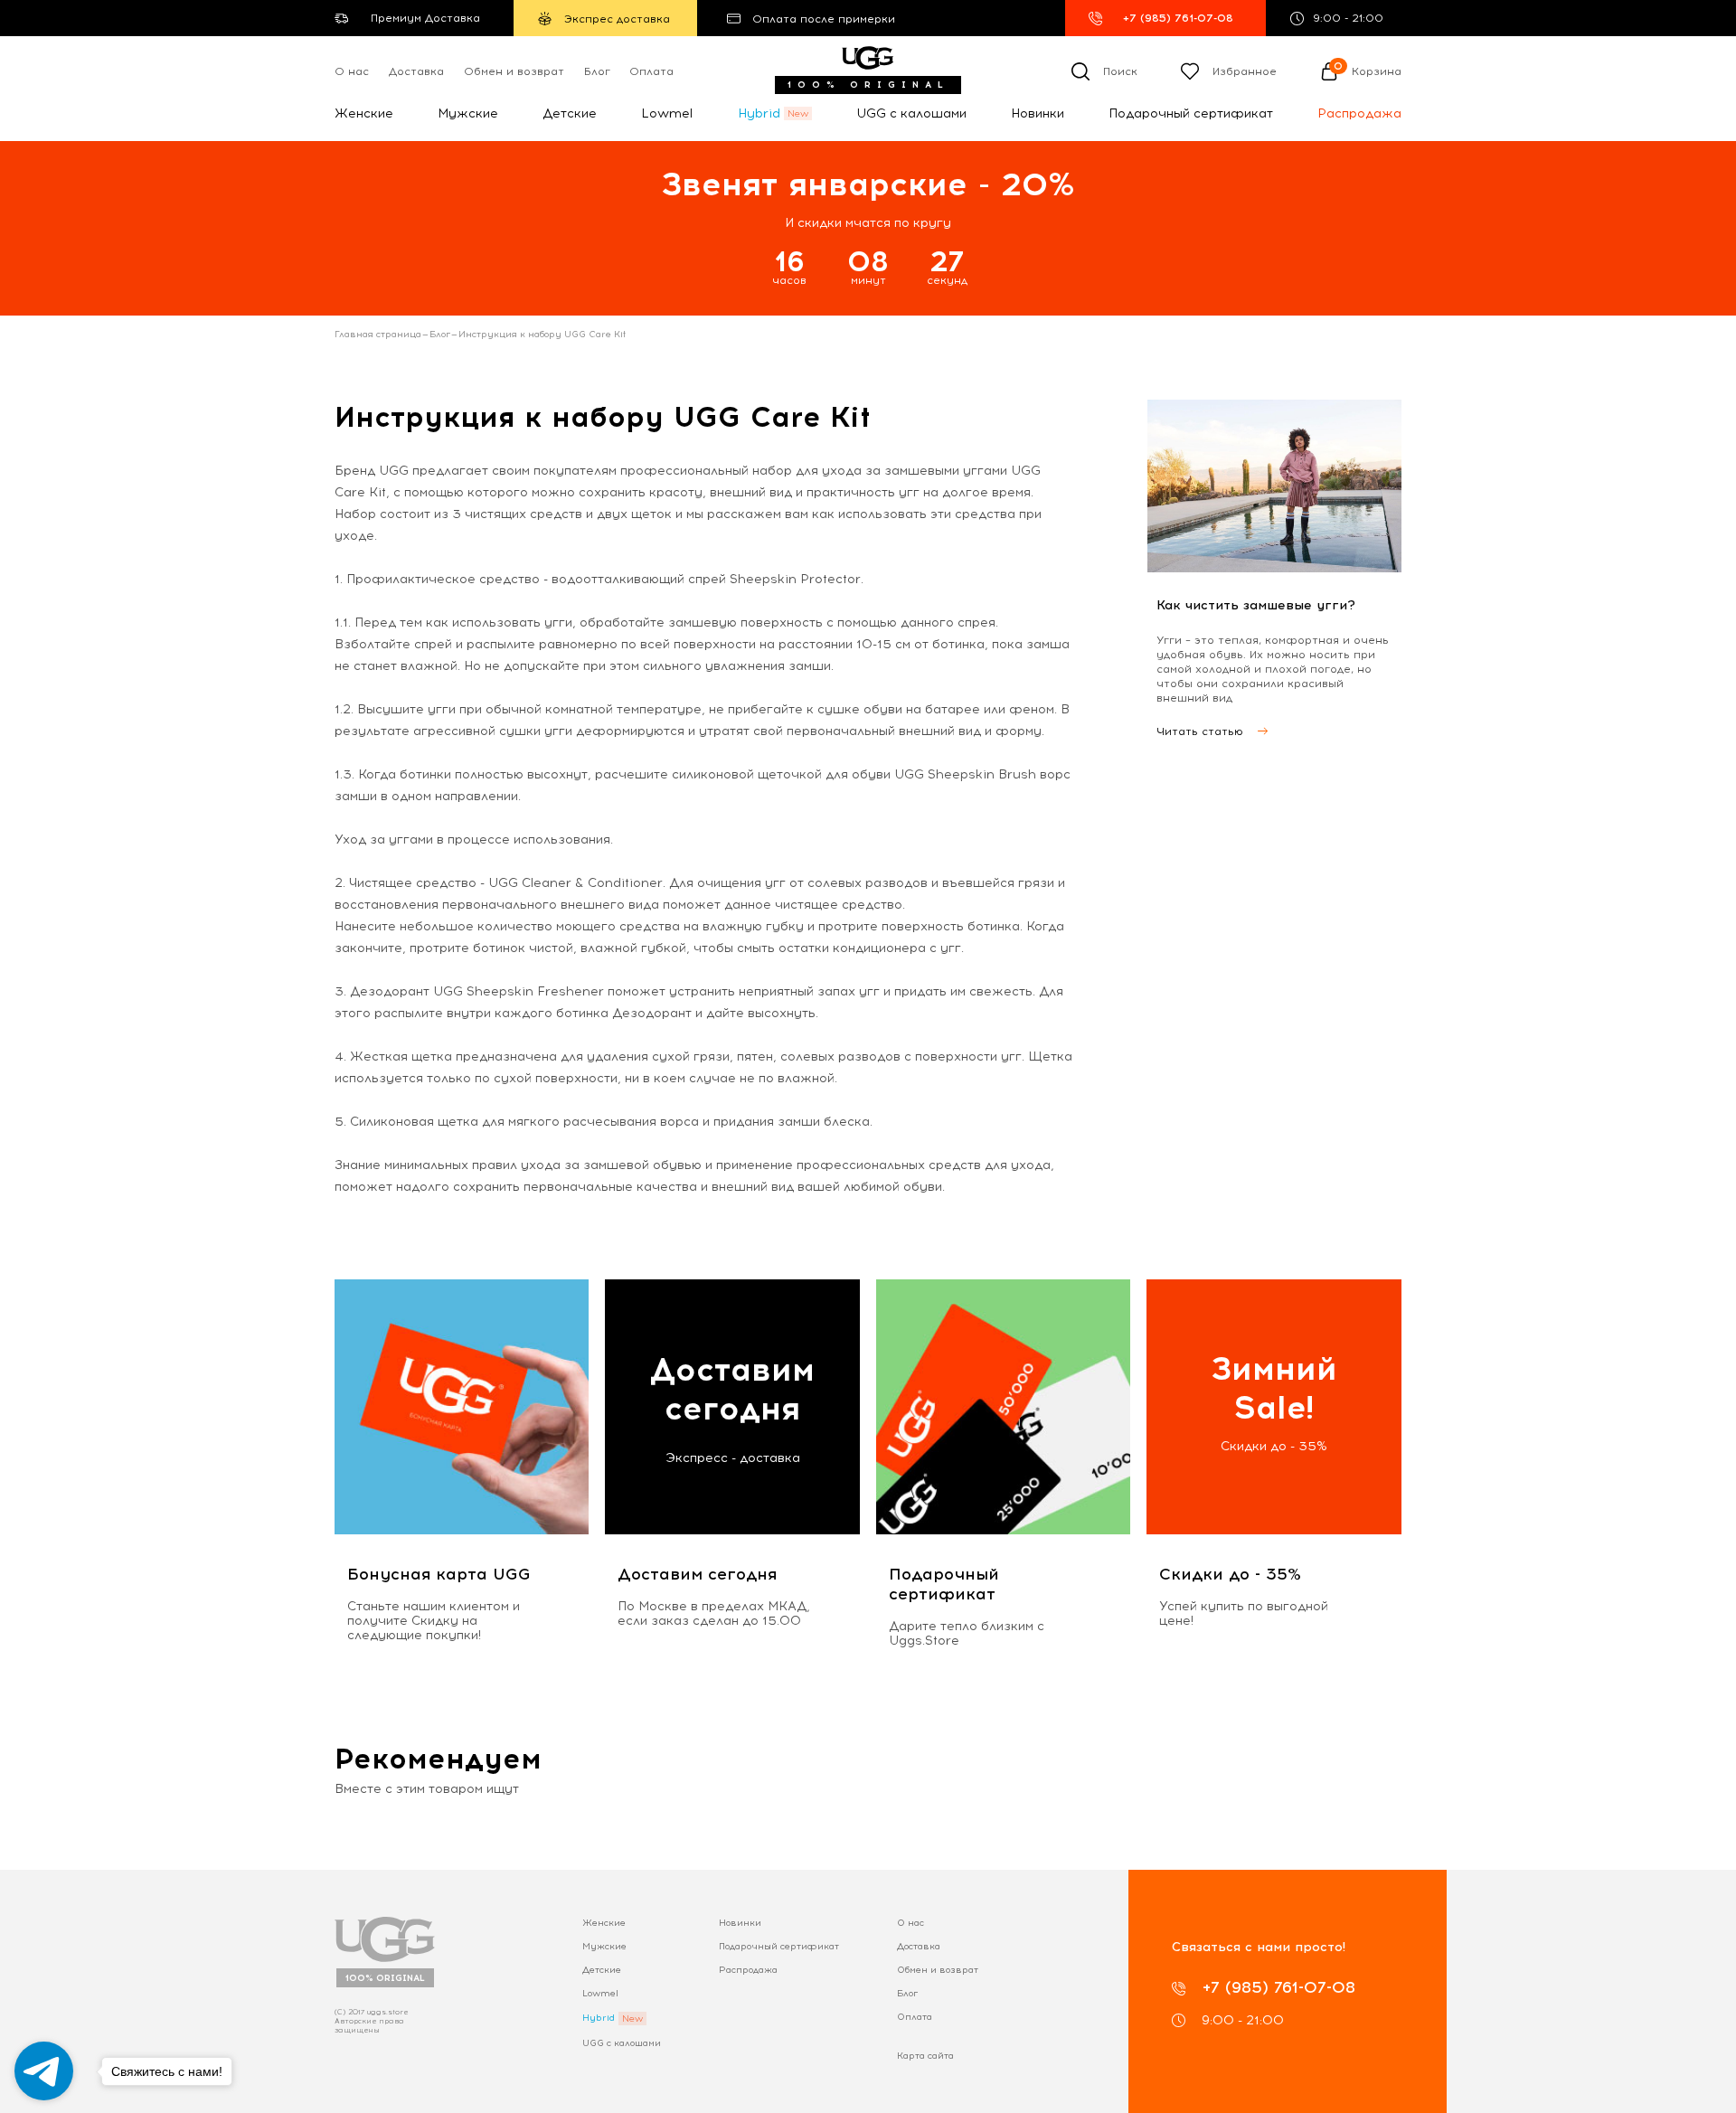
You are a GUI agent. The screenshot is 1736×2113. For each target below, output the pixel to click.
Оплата (651, 71)
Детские (570, 113)
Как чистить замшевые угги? (1256, 605)
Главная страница (378, 335)
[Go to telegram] (44, 2071)
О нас (352, 71)
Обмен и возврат (514, 71)
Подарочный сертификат (1191, 113)
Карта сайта (925, 2056)
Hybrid (759, 113)
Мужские (468, 113)
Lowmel (667, 113)
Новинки (1038, 113)
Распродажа (1359, 113)
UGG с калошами (911, 113)
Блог (597, 71)
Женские (364, 113)
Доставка (416, 71)
